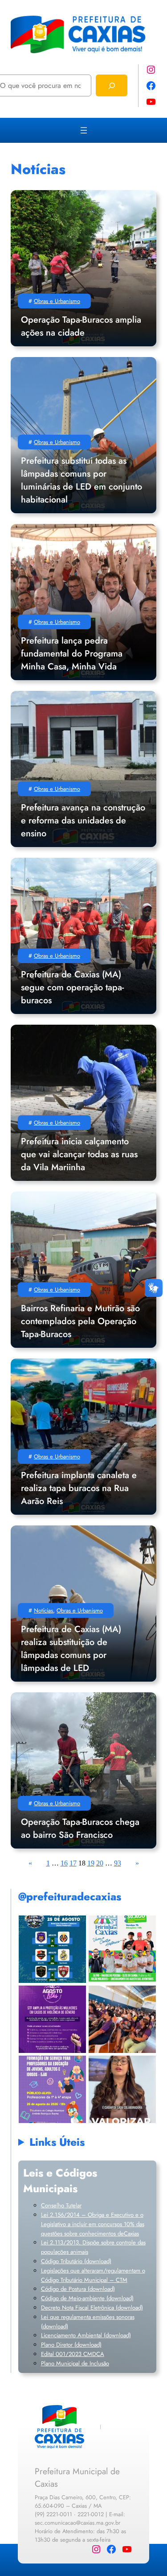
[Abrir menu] (84, 130)
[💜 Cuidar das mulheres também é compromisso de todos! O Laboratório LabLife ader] (122, 2089)
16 (64, 1863)
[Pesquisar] (112, 85)
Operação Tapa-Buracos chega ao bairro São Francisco (80, 1828)
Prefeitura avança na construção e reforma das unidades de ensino (83, 821)
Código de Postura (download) (78, 2289)
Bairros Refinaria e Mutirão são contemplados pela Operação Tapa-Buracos (80, 1321)
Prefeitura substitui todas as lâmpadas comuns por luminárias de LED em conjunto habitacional (81, 480)
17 (73, 1863)
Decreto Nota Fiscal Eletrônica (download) (92, 2308)
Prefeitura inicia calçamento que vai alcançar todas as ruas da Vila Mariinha (79, 1154)
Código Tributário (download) (76, 2261)
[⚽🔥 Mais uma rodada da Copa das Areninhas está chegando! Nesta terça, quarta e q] (52, 1949)
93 (118, 1863)
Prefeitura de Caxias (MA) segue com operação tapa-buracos (72, 987)
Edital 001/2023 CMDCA (73, 2354)
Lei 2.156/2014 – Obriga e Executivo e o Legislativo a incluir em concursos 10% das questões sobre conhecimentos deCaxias (93, 2224)
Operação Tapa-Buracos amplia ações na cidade (81, 326)
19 (91, 1863)
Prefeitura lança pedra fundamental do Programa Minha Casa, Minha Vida (72, 654)
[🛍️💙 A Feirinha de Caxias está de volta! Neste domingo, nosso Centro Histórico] (122, 1949)
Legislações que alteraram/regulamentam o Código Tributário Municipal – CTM (93, 2275)
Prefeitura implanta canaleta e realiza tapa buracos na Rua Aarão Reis (79, 1488)
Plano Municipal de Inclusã (73, 2363)
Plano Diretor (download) (71, 2345)
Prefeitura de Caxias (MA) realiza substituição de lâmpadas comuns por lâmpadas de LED (71, 1649)
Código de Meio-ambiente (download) (87, 2298)
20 (100, 1863)
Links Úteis (57, 2142)
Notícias (43, 1610)
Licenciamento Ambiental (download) (86, 2335)
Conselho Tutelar (61, 2205)
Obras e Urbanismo (57, 301)
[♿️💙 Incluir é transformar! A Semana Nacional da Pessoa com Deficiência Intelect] (122, 2019)
